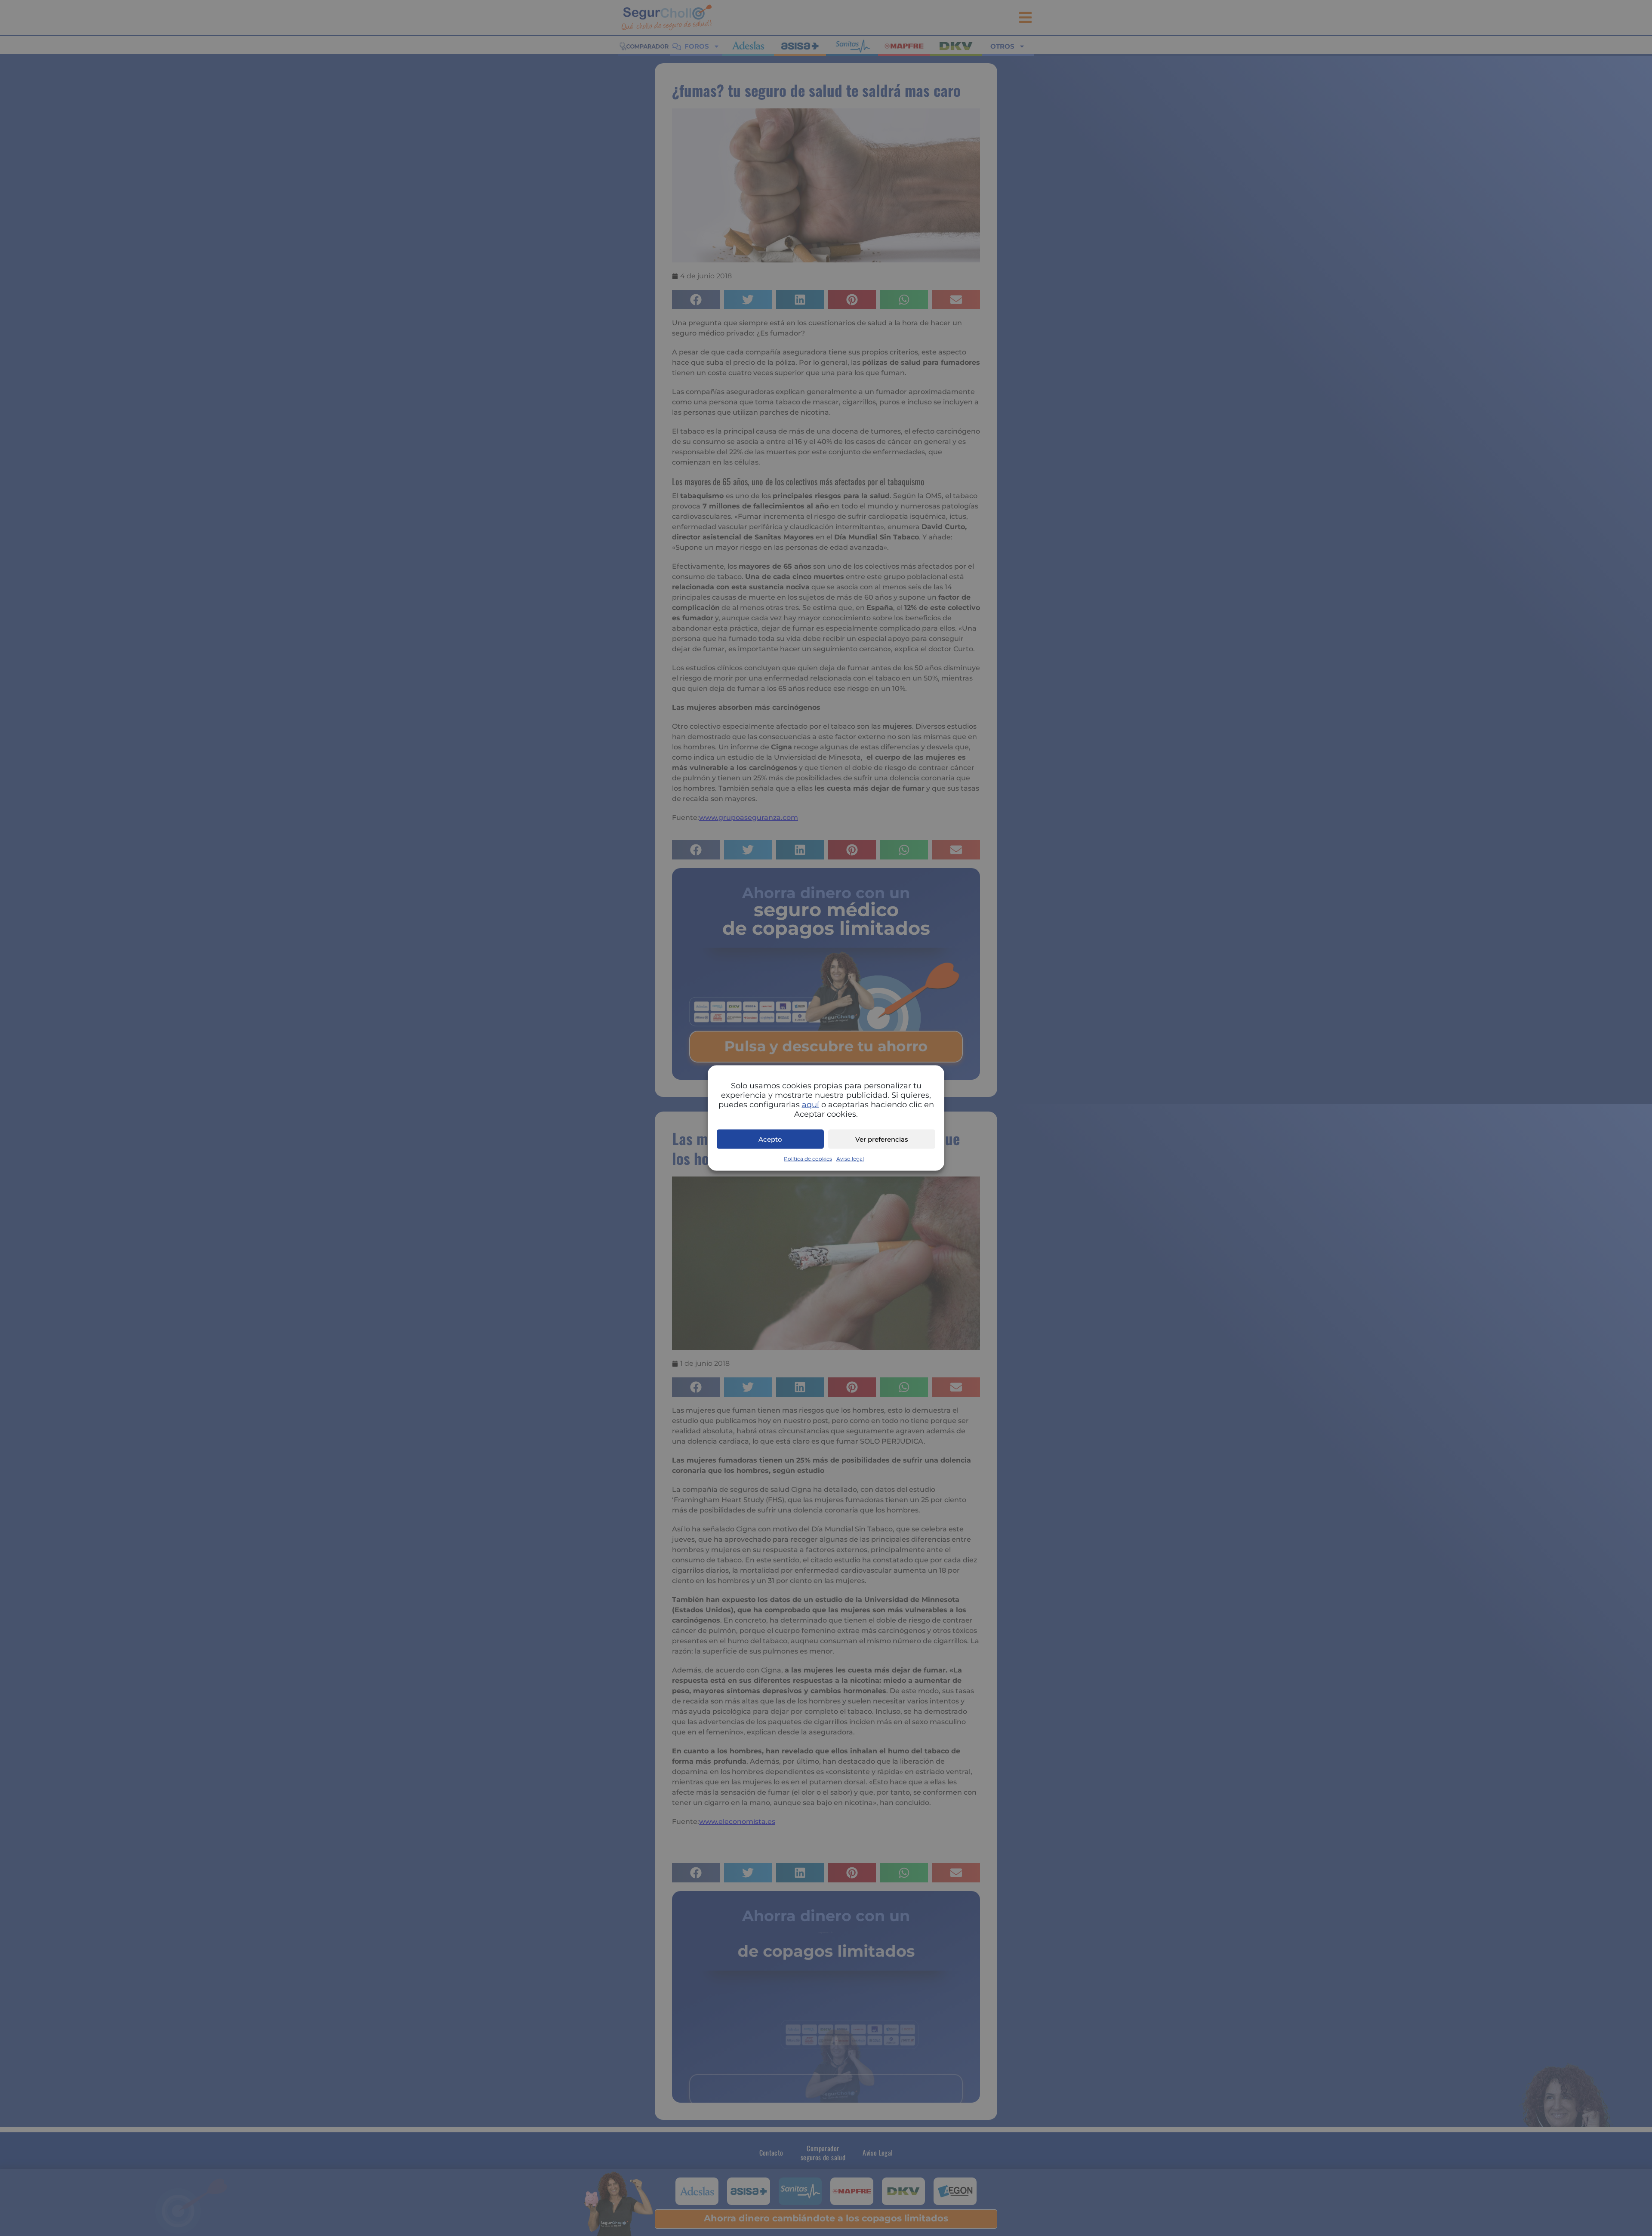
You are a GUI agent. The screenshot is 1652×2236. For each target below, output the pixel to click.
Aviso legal (850, 1159)
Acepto (770, 1139)
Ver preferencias (882, 1139)
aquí (811, 1105)
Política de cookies (808, 1159)
